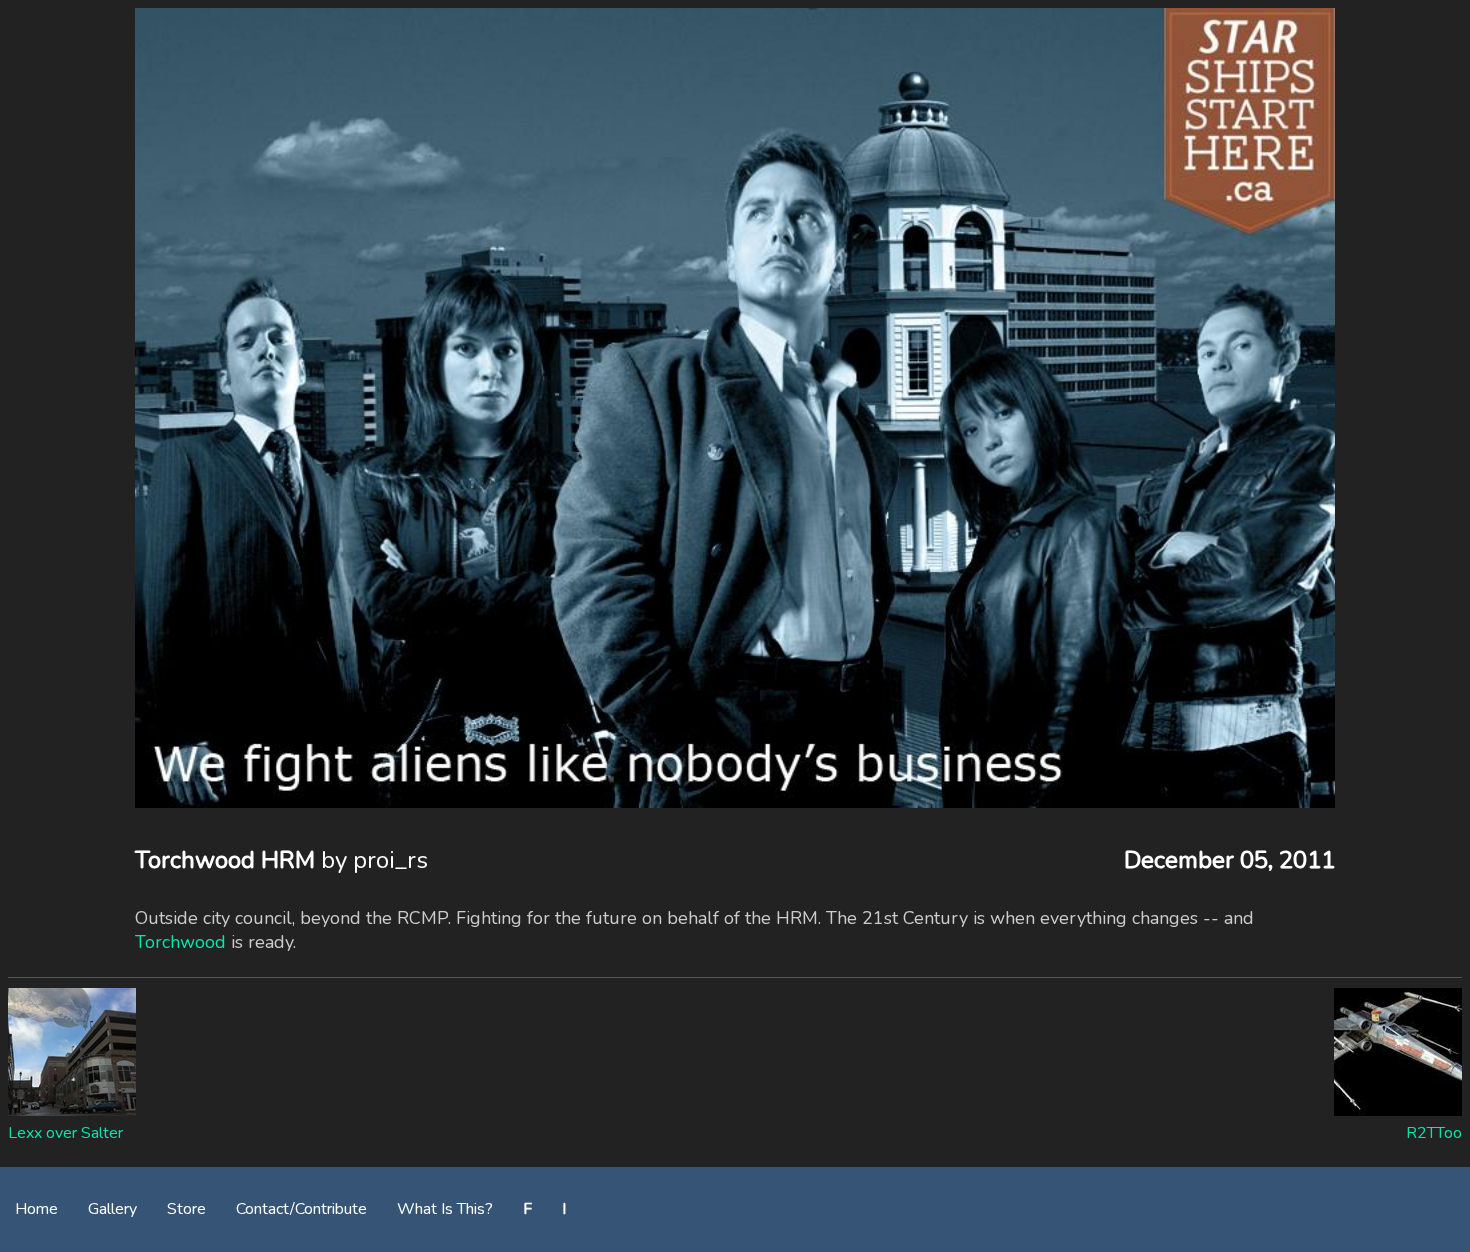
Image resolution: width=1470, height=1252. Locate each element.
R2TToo (1434, 1133)
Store (186, 1209)
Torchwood (180, 942)
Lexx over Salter (65, 1133)
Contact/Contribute (301, 1209)
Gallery (112, 1209)
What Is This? (445, 1209)
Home (36, 1209)
